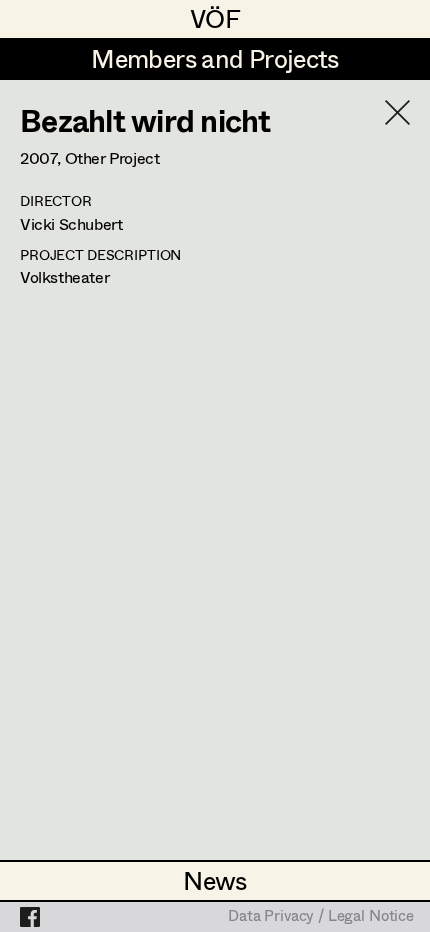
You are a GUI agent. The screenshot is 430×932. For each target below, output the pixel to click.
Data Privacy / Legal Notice (321, 917)
